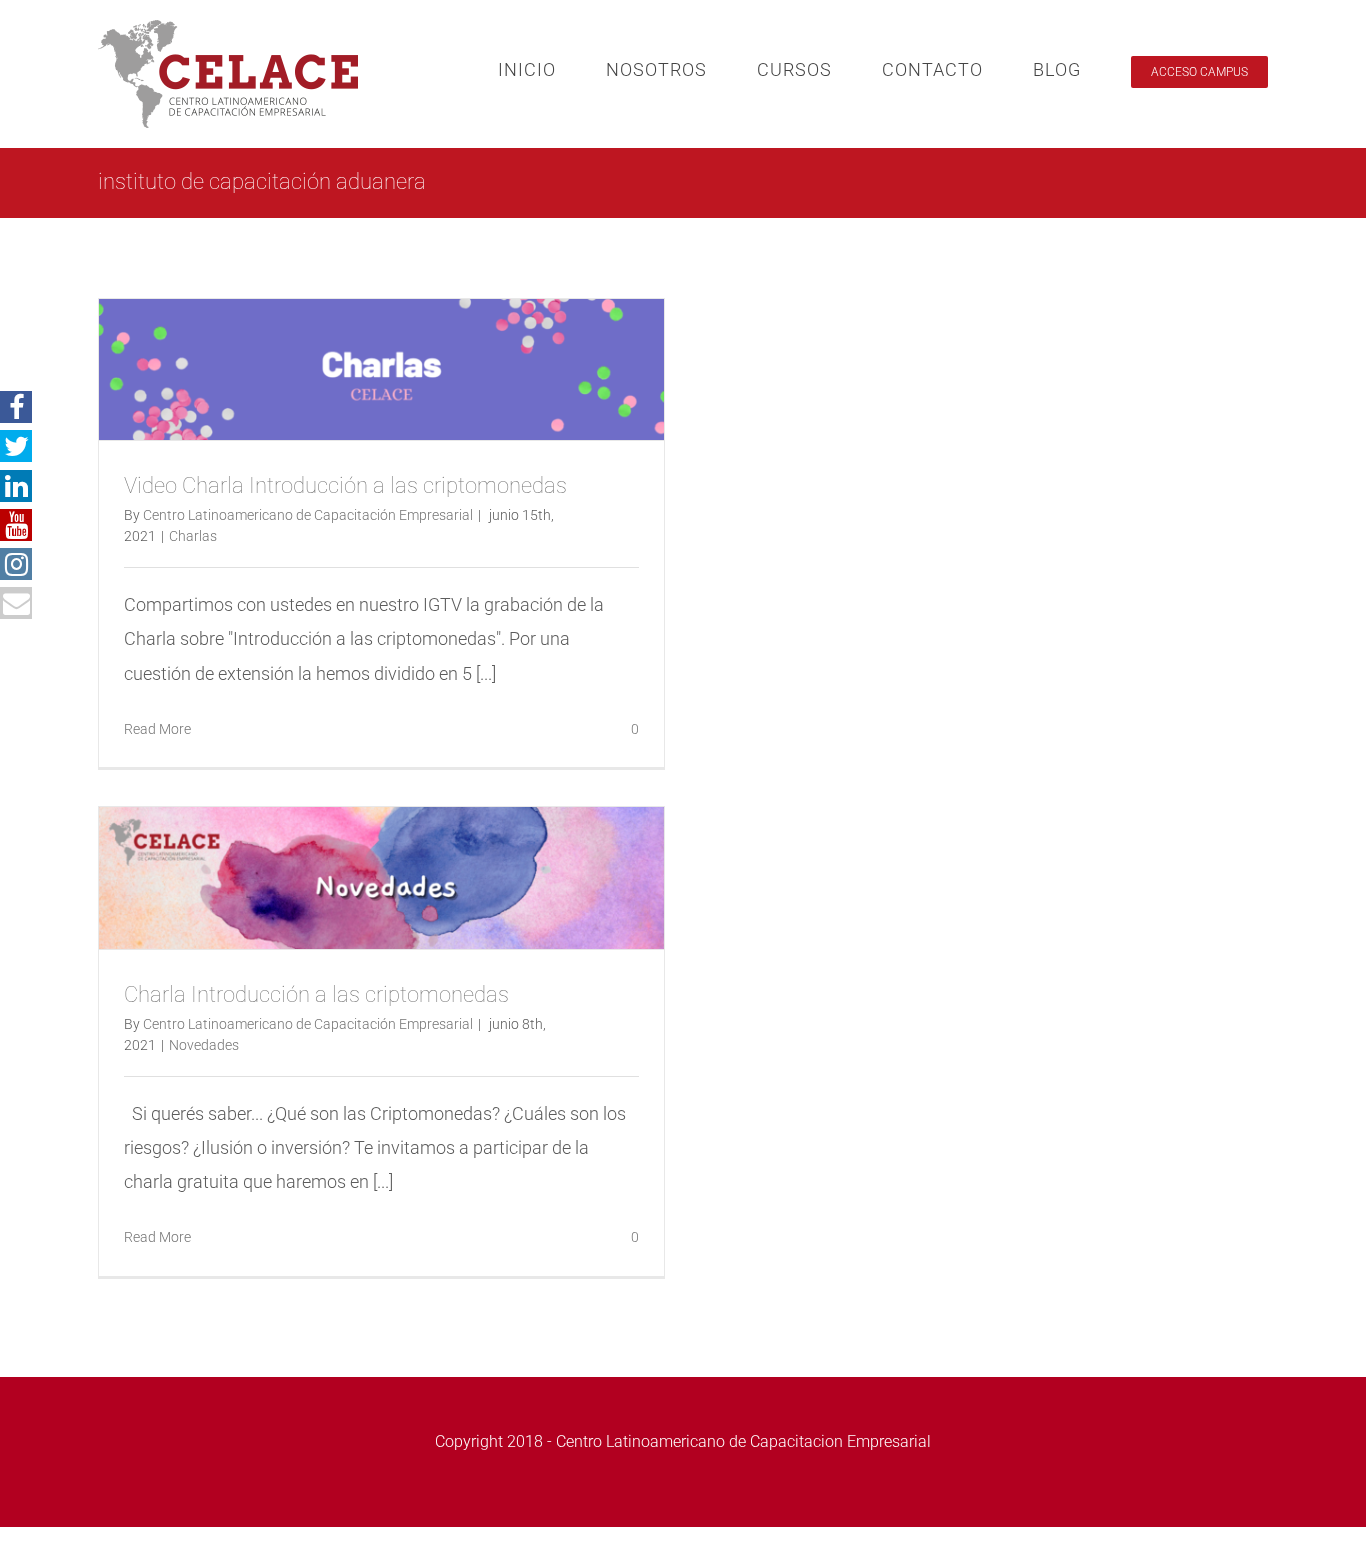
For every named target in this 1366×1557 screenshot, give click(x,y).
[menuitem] (552, 70)
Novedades (204, 1045)
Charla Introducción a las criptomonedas (316, 994)
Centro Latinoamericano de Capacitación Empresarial (308, 515)
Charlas (193, 536)
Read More (157, 729)
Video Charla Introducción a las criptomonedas (345, 485)
